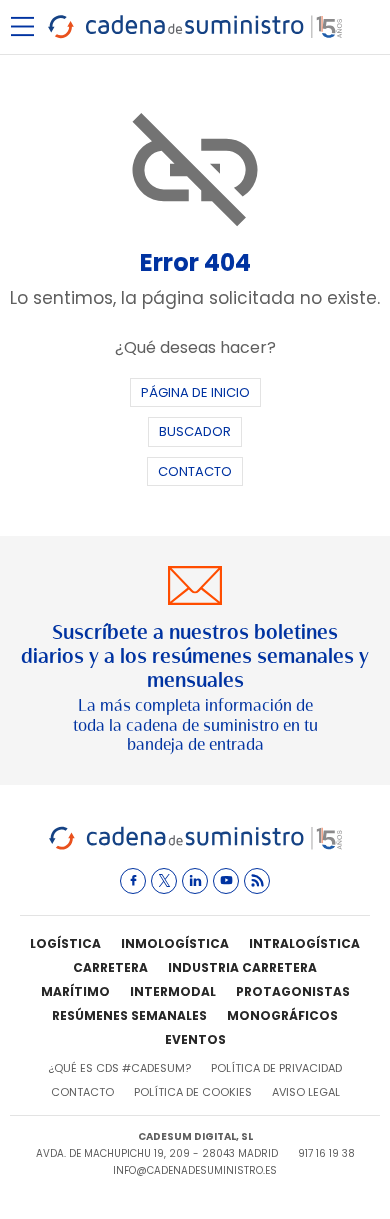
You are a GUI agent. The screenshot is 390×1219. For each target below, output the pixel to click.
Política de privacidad (276, 1068)
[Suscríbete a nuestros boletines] (195, 660)
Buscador (195, 431)
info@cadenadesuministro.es (195, 1170)
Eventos (195, 1039)
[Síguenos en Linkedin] (195, 881)
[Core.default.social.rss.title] (257, 881)
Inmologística (175, 943)
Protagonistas (293, 991)
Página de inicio (195, 392)
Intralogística (304, 943)
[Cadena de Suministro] (195, 846)
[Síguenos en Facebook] (133, 881)
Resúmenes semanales (129, 1015)
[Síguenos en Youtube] (226, 881)
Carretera (110, 967)
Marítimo (75, 991)
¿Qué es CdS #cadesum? (119, 1068)
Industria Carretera (242, 967)
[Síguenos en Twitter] (164, 881)
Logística (65, 943)
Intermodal (173, 991)
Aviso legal (306, 1092)
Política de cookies (193, 1092)
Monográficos (282, 1015)
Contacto (195, 471)
